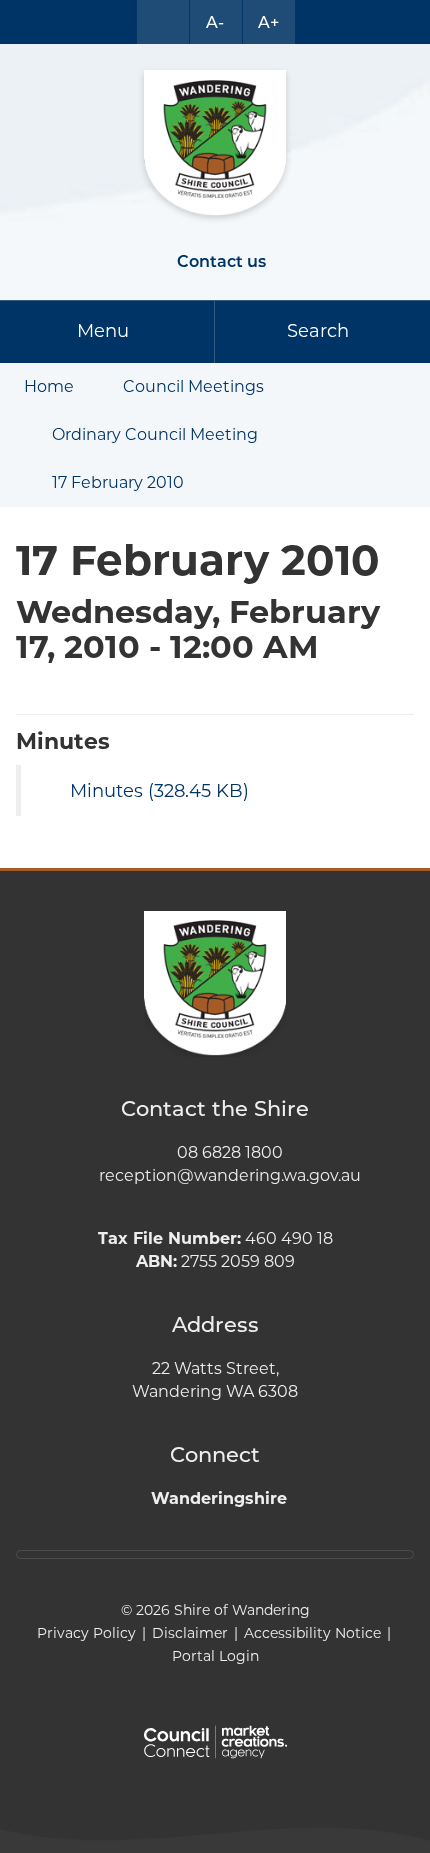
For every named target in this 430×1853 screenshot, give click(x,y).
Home (49, 386)
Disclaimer (190, 1633)
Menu (103, 331)
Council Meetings (193, 386)
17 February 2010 (118, 482)
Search (318, 331)
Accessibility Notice (312, 1633)
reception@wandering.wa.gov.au (230, 1175)
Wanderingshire (219, 1498)
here (158, 1554)
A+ (268, 22)
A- (215, 22)
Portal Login (215, 1656)
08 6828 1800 (230, 1152)
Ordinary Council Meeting (155, 434)
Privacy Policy (86, 1633)
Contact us (221, 261)
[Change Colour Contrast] (163, 22)
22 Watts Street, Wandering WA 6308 (215, 1380)
